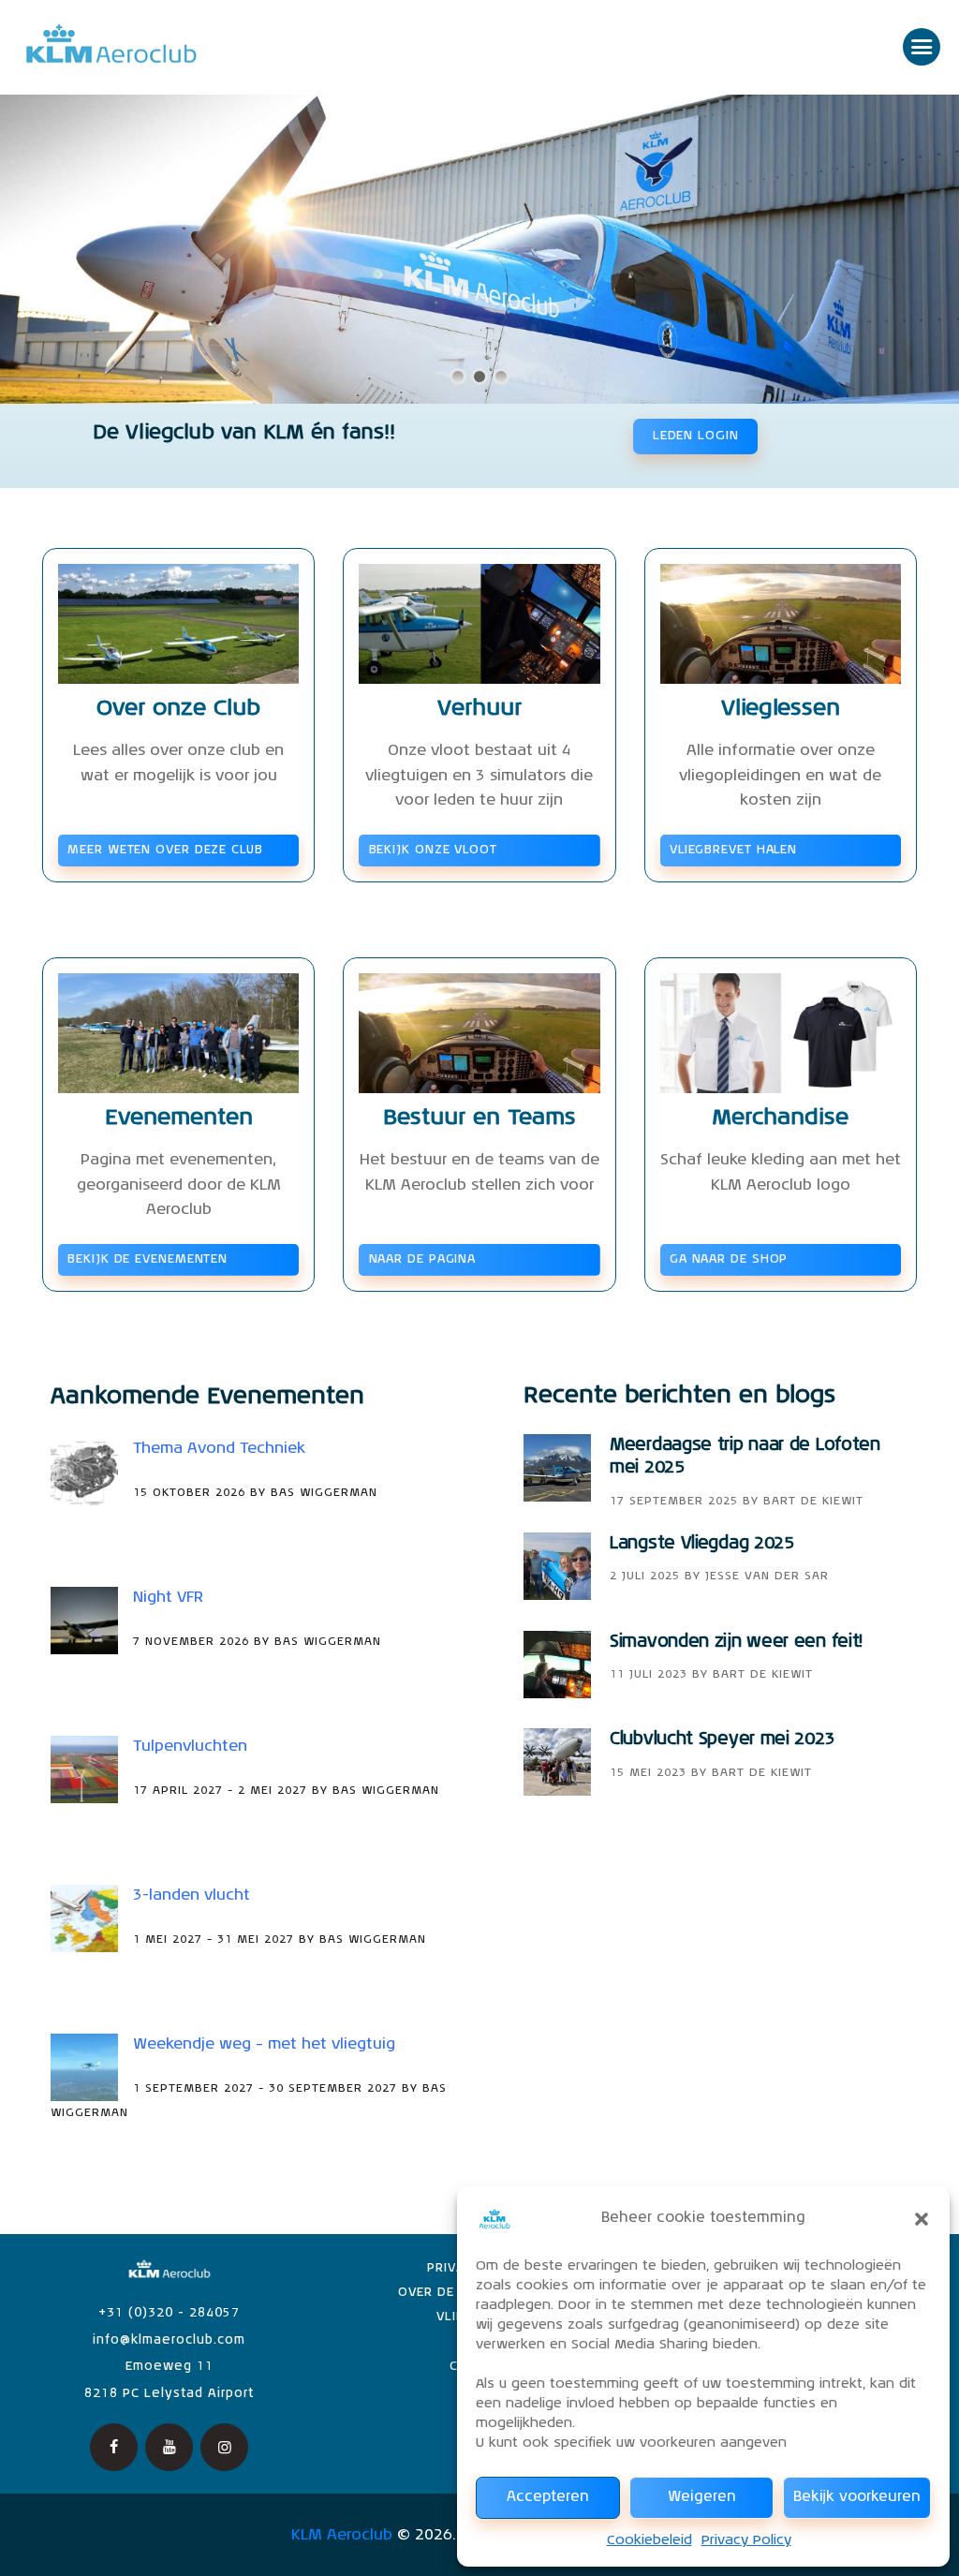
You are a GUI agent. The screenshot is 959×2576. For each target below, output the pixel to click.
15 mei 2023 (648, 1773)
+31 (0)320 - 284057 (169, 2313)
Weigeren (702, 2497)
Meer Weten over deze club (165, 850)
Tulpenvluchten (190, 1747)
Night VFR (168, 1598)
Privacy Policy (746, 2540)
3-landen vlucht (192, 1896)
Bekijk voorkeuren (857, 2497)
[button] (922, 2219)
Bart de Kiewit (813, 1502)
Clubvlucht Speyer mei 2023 (722, 1740)
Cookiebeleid (649, 2540)
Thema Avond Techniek (219, 1449)
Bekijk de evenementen (148, 1259)
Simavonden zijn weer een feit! (736, 1642)
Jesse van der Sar (767, 1577)
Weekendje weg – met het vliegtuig (264, 2045)
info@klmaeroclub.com (169, 2340)
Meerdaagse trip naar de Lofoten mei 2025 (745, 1457)
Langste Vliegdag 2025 (702, 1544)
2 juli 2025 (645, 1577)
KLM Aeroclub (342, 2536)
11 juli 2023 (649, 1675)
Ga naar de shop (729, 1259)
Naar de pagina (423, 1259)
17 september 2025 (674, 1502)
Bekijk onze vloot (433, 850)
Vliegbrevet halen (733, 850)
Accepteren (548, 2497)
